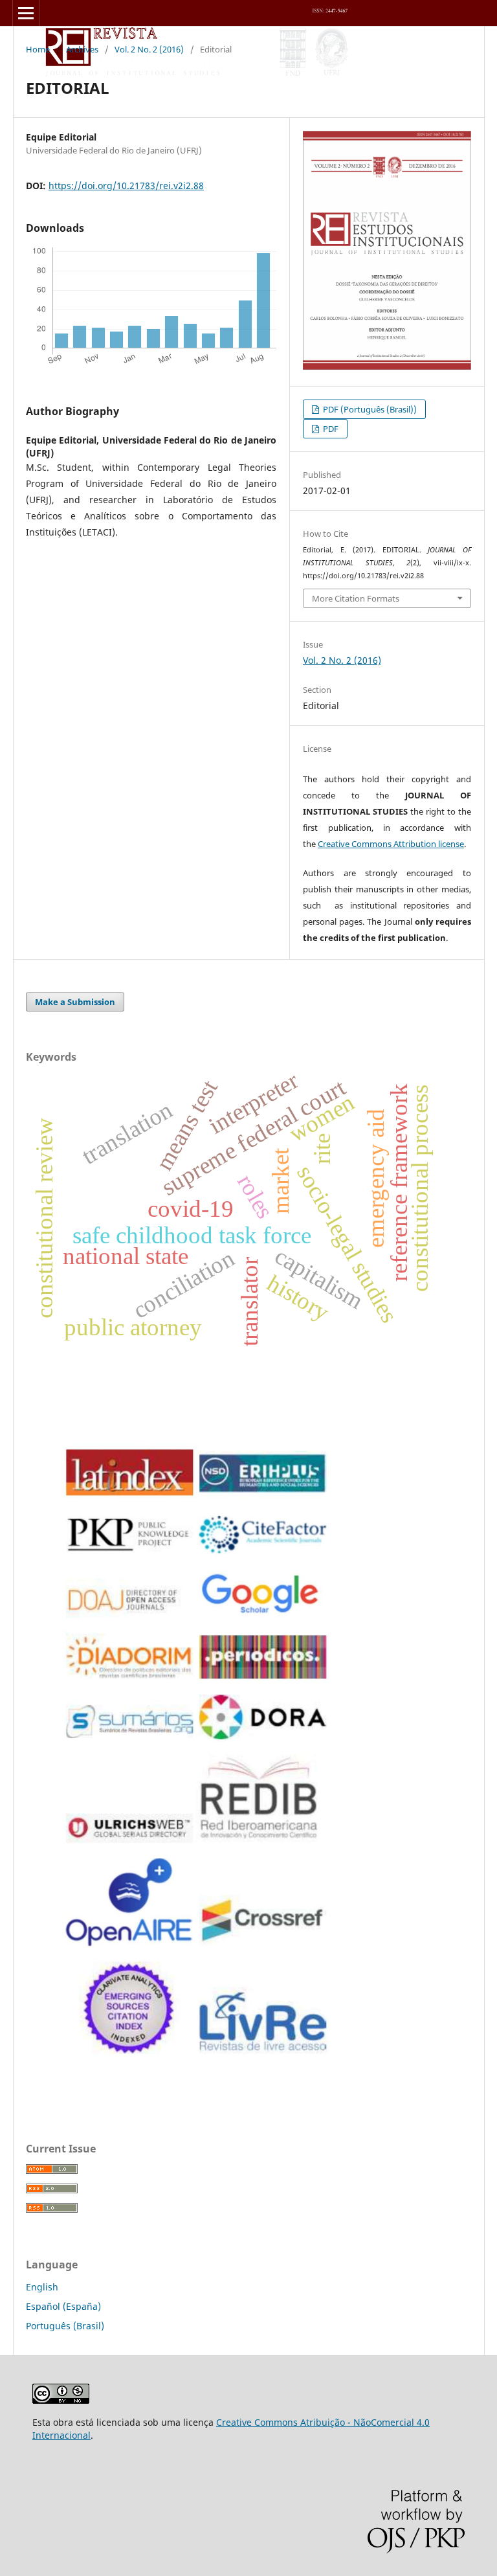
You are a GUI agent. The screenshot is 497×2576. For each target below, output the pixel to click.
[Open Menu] (26, 13)
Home (38, 49)
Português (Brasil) (65, 2326)
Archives (82, 49)
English (42, 2287)
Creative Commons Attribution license (391, 844)
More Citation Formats (356, 598)
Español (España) (63, 2306)
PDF (330, 429)
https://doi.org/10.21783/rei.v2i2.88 (126, 186)
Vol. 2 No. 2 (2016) (149, 49)
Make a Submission (75, 1002)
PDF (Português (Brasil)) (369, 409)
